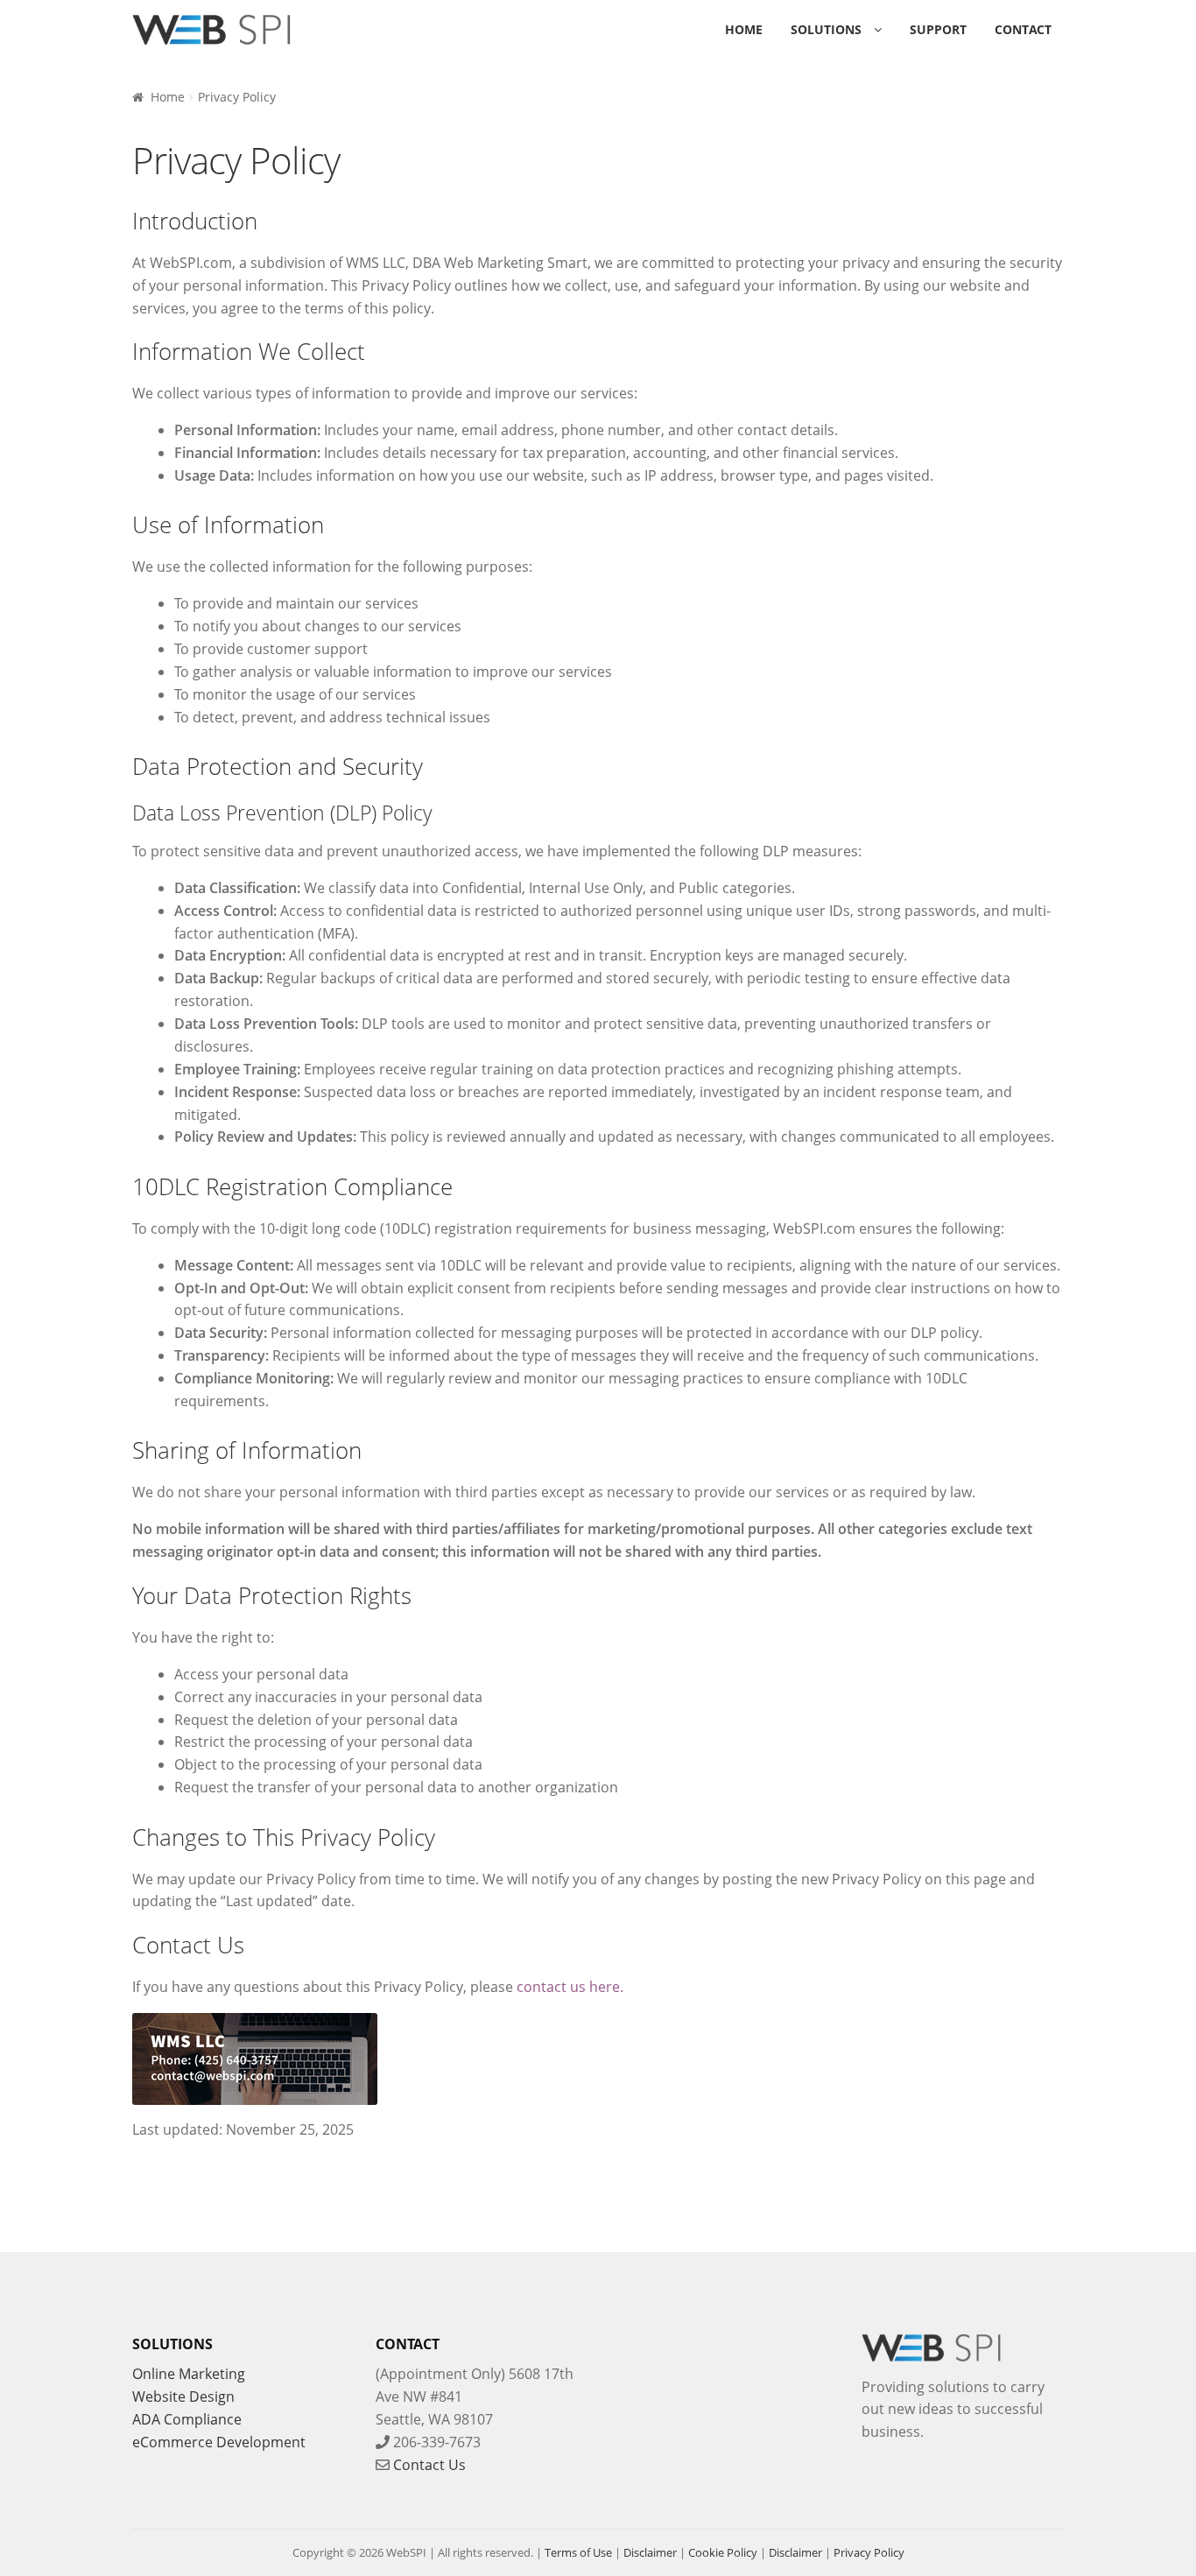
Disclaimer (650, 2552)
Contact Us (429, 2465)
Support (938, 29)
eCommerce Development (219, 2442)
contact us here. (570, 1987)
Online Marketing (189, 2374)
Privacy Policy (869, 2552)
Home (744, 29)
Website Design (183, 2397)
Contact (1023, 29)
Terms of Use (578, 2552)
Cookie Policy (723, 2552)
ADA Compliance (187, 2419)
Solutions (826, 29)
